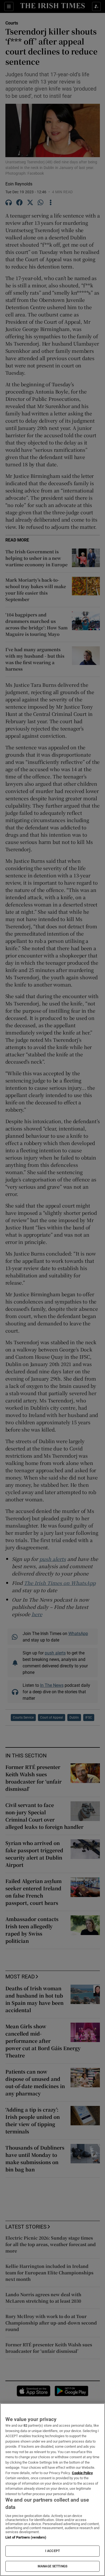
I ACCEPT (52, 2551)
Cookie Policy (82, 2473)
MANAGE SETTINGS (52, 2566)
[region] (52, 2490)
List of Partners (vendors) (26, 2537)
